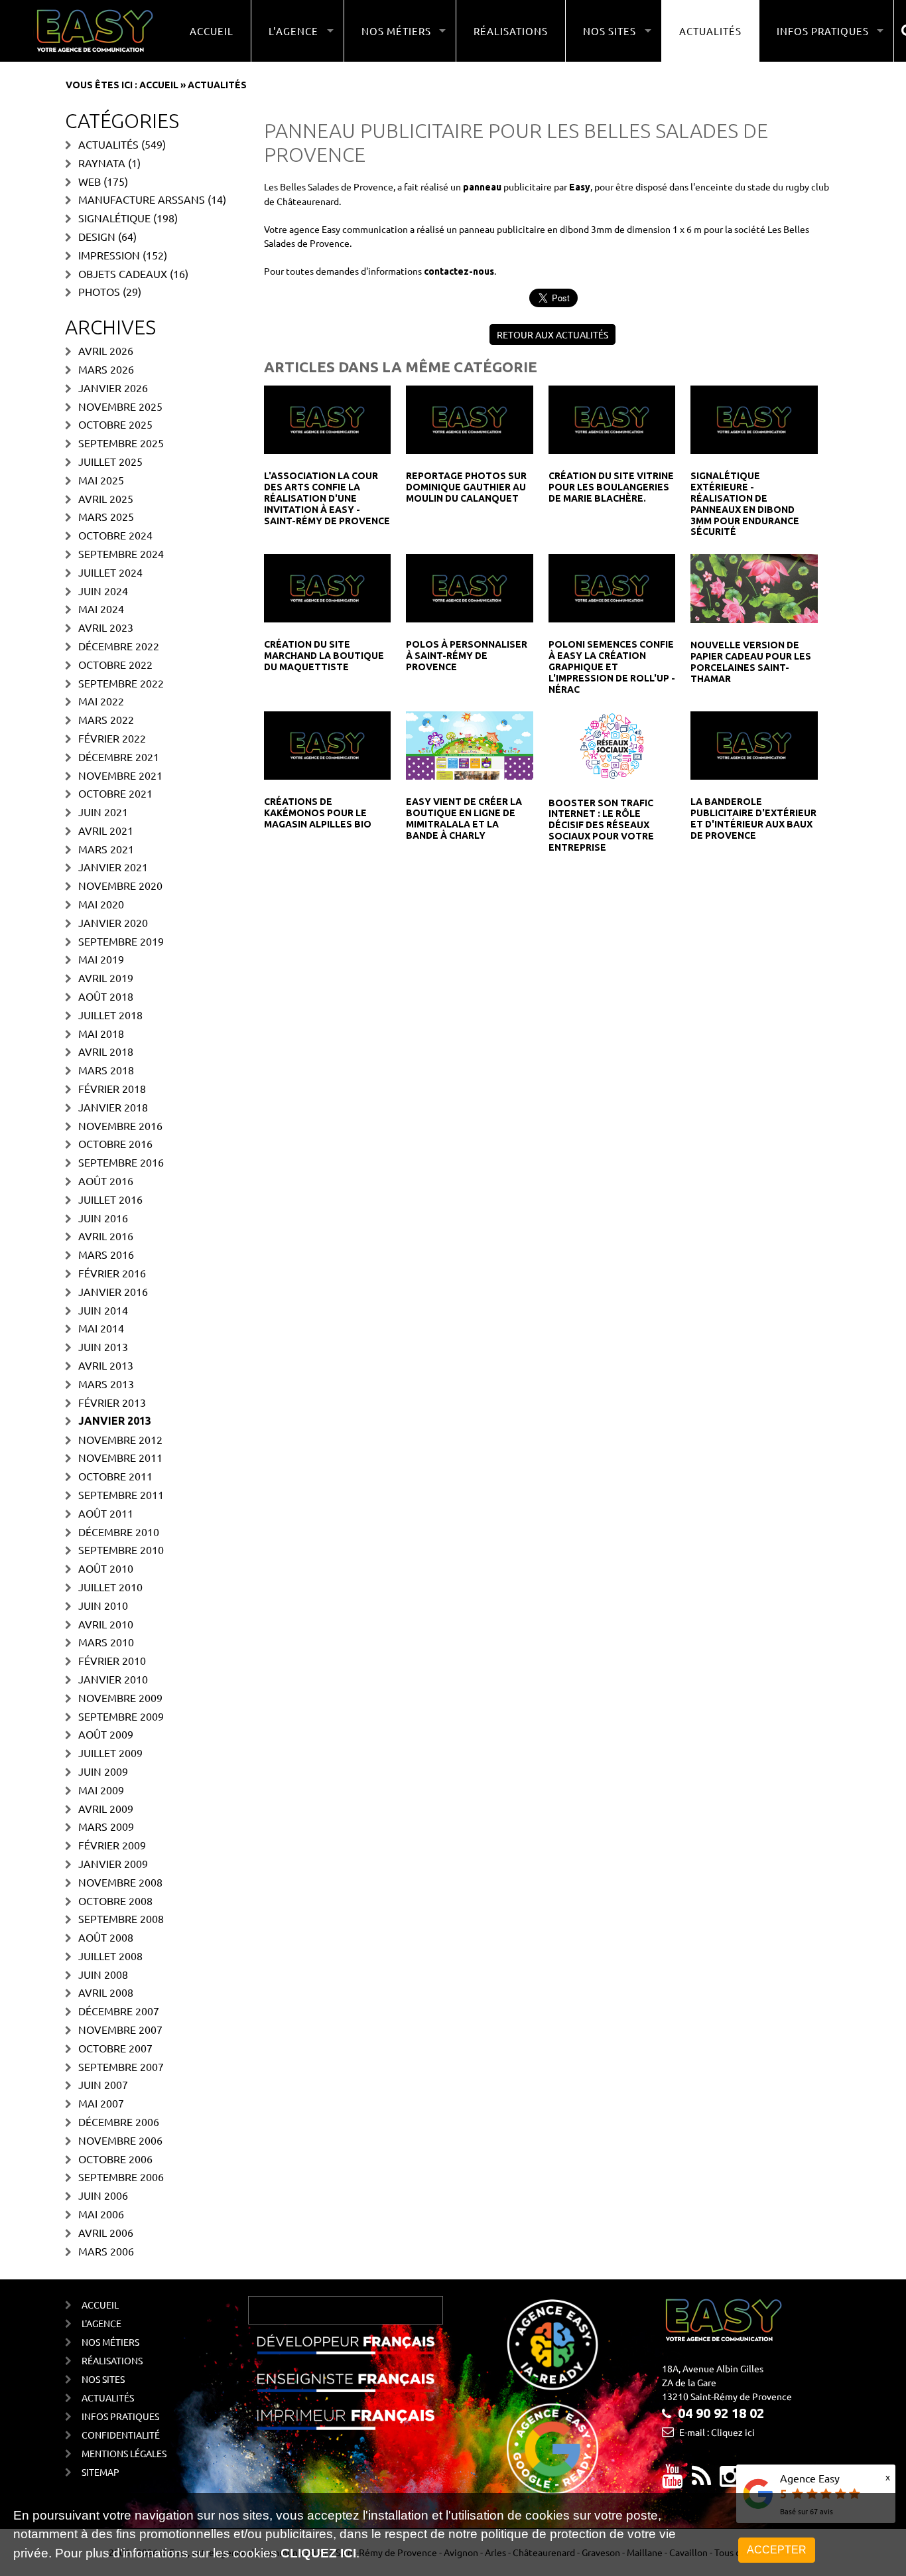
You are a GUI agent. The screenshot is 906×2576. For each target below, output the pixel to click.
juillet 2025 (110, 461)
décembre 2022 (119, 646)
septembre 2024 (121, 553)
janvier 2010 (113, 1679)
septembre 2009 (121, 1716)
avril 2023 (106, 627)
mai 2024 (101, 608)
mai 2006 (101, 2214)
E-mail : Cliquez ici (717, 2432)
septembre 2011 (121, 1494)
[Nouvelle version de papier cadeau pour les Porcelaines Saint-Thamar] (754, 587)
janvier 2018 (113, 1107)
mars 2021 (106, 849)
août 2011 (106, 1513)
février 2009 (112, 1845)
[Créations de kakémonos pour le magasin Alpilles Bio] (327, 745)
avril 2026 (106, 350)
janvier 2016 (113, 1291)
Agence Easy (810, 2478)
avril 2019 (106, 977)
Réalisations (511, 31)
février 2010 (112, 1660)
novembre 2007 (120, 2029)
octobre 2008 (115, 1900)
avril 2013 (106, 1365)
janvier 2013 (115, 1421)
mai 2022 (101, 701)
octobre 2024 (115, 535)
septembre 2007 (121, 2066)
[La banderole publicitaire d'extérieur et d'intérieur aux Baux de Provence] (754, 745)
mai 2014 (101, 1328)
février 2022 (112, 738)
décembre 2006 (119, 2121)
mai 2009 (101, 1790)
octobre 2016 (115, 1143)
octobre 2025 (115, 424)
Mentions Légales (124, 2453)
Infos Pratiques (120, 2416)
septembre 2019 (121, 941)
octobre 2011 (115, 1476)
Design (97, 236)
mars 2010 (106, 1642)
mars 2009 (106, 1826)
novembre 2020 (120, 885)
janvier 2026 (113, 388)
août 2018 (106, 996)
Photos (99, 291)
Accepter (777, 2550)
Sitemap (100, 2472)
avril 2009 (106, 1808)
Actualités (710, 31)
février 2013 (112, 1402)
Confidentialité (121, 2435)
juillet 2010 (110, 1587)
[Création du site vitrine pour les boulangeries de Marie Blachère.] (612, 419)
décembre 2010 (119, 1532)
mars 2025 (106, 516)
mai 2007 (101, 2103)
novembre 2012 (120, 1439)
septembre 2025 (121, 443)
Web (90, 181)
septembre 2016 (121, 1162)
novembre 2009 (120, 1697)
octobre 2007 (115, 2048)
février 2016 (112, 1273)
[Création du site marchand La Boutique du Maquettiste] (327, 587)
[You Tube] (673, 2481)
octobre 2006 (115, 2159)
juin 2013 (103, 1346)
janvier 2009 (113, 1863)
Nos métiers (110, 2342)
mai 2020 (101, 904)
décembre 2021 (119, 756)
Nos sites (103, 2379)
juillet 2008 (110, 1956)
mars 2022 (106, 719)
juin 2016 (103, 1218)
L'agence (101, 2323)
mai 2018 (101, 1033)
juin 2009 (103, 1771)
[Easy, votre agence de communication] (701, 2481)
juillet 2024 (110, 572)
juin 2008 (103, 1974)
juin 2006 (103, 2195)
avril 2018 (106, 1051)
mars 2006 (106, 2251)
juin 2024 (103, 591)
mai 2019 (101, 959)
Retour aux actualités (552, 334)
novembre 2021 (120, 775)
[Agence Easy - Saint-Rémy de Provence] (95, 31)
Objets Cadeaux (123, 273)
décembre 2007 (119, 2011)
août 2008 (106, 1937)
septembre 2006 (121, 2177)
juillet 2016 (110, 1199)
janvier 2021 (113, 867)
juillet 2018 (110, 1015)
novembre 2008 (120, 1882)
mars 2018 (106, 1070)
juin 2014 (103, 1310)
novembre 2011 (120, 1457)
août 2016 (106, 1181)
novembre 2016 (120, 1125)
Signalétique (114, 218)
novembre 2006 (120, 2140)
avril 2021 (106, 830)
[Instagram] (730, 2481)
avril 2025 (106, 498)
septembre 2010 (121, 1549)
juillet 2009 (110, 1753)
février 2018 (112, 1088)
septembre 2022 (121, 683)
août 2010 (106, 1568)
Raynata (102, 163)
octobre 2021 (115, 793)
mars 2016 (106, 1254)
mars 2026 (106, 369)
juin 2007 (103, 2084)
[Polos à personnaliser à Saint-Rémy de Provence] (469, 587)
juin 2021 (103, 812)
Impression (109, 255)
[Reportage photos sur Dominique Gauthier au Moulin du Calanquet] (469, 419)
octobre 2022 (115, 664)
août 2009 (106, 1734)
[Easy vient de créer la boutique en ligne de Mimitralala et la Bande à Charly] (469, 745)
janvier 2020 (113, 922)
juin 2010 (103, 1605)
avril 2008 (106, 1992)
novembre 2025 (120, 406)
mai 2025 (101, 480)
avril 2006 (106, 2232)
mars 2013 (106, 1384)
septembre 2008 (121, 1918)
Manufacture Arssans (142, 199)
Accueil (212, 31)
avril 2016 (106, 1236)
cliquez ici (318, 2553)
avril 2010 (106, 1624)
